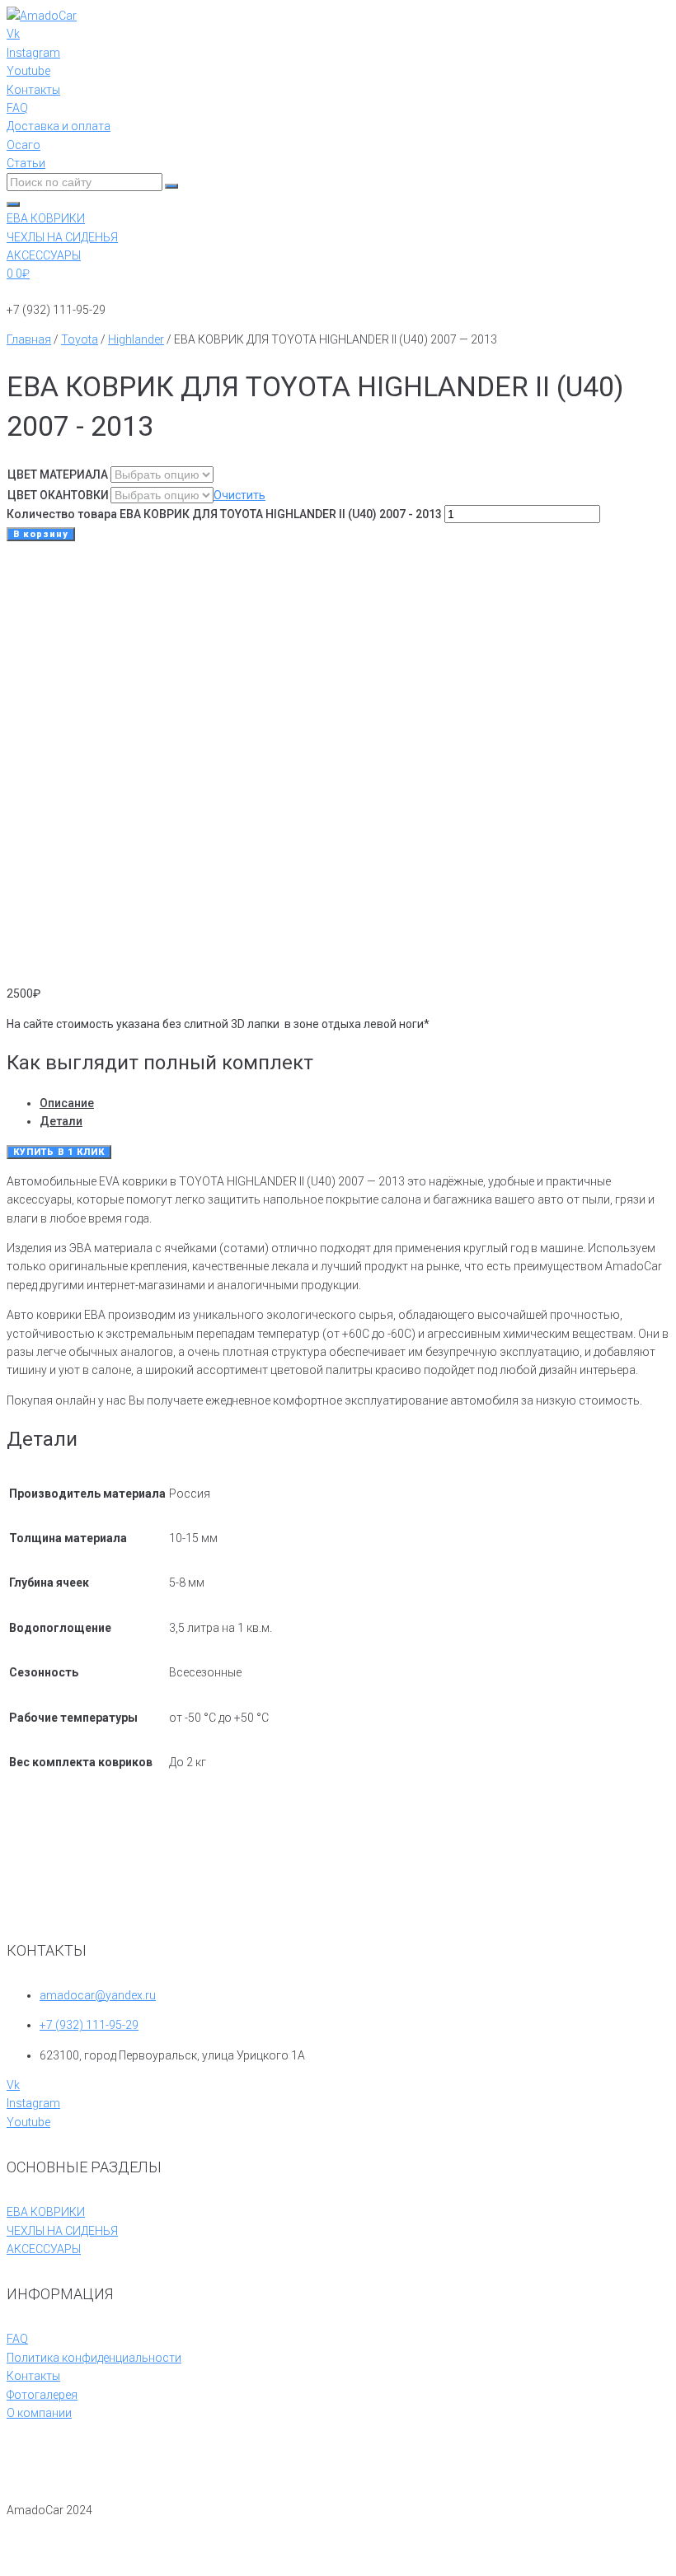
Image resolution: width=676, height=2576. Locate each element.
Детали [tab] (61, 1121)
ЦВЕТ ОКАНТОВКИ (58, 495)
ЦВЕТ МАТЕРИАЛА (58, 475)
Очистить (239, 495)
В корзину (41, 534)
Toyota (80, 339)
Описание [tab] (67, 1103)
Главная (29, 339)
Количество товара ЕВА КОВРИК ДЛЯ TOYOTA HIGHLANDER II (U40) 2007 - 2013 (224, 514)
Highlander (136, 339)
